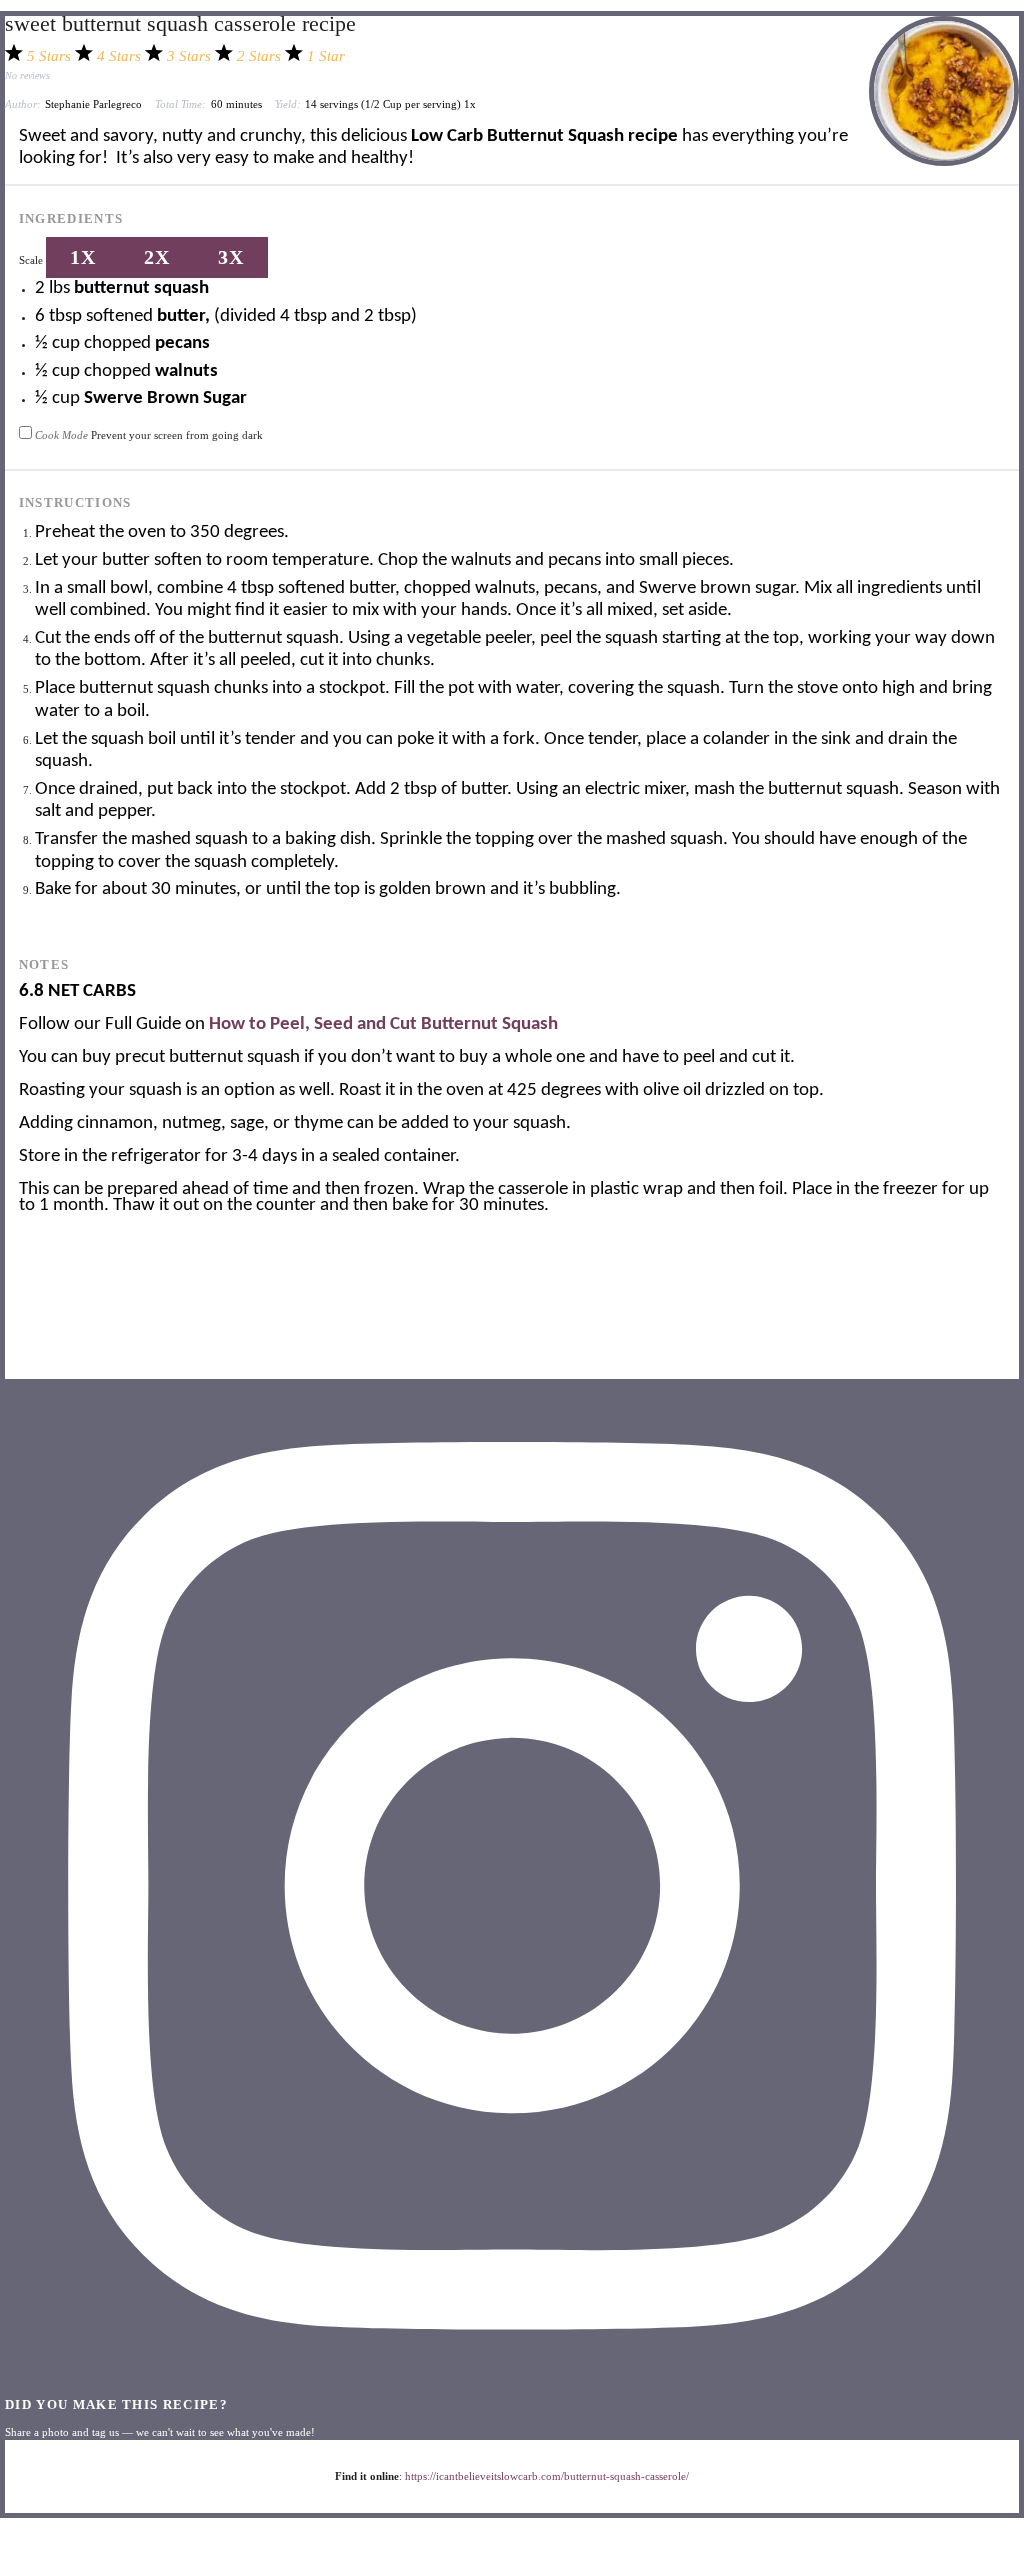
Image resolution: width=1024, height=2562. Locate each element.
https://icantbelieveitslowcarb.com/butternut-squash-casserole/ (547, 2476)
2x (157, 257)
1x (83, 257)
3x (231, 257)
